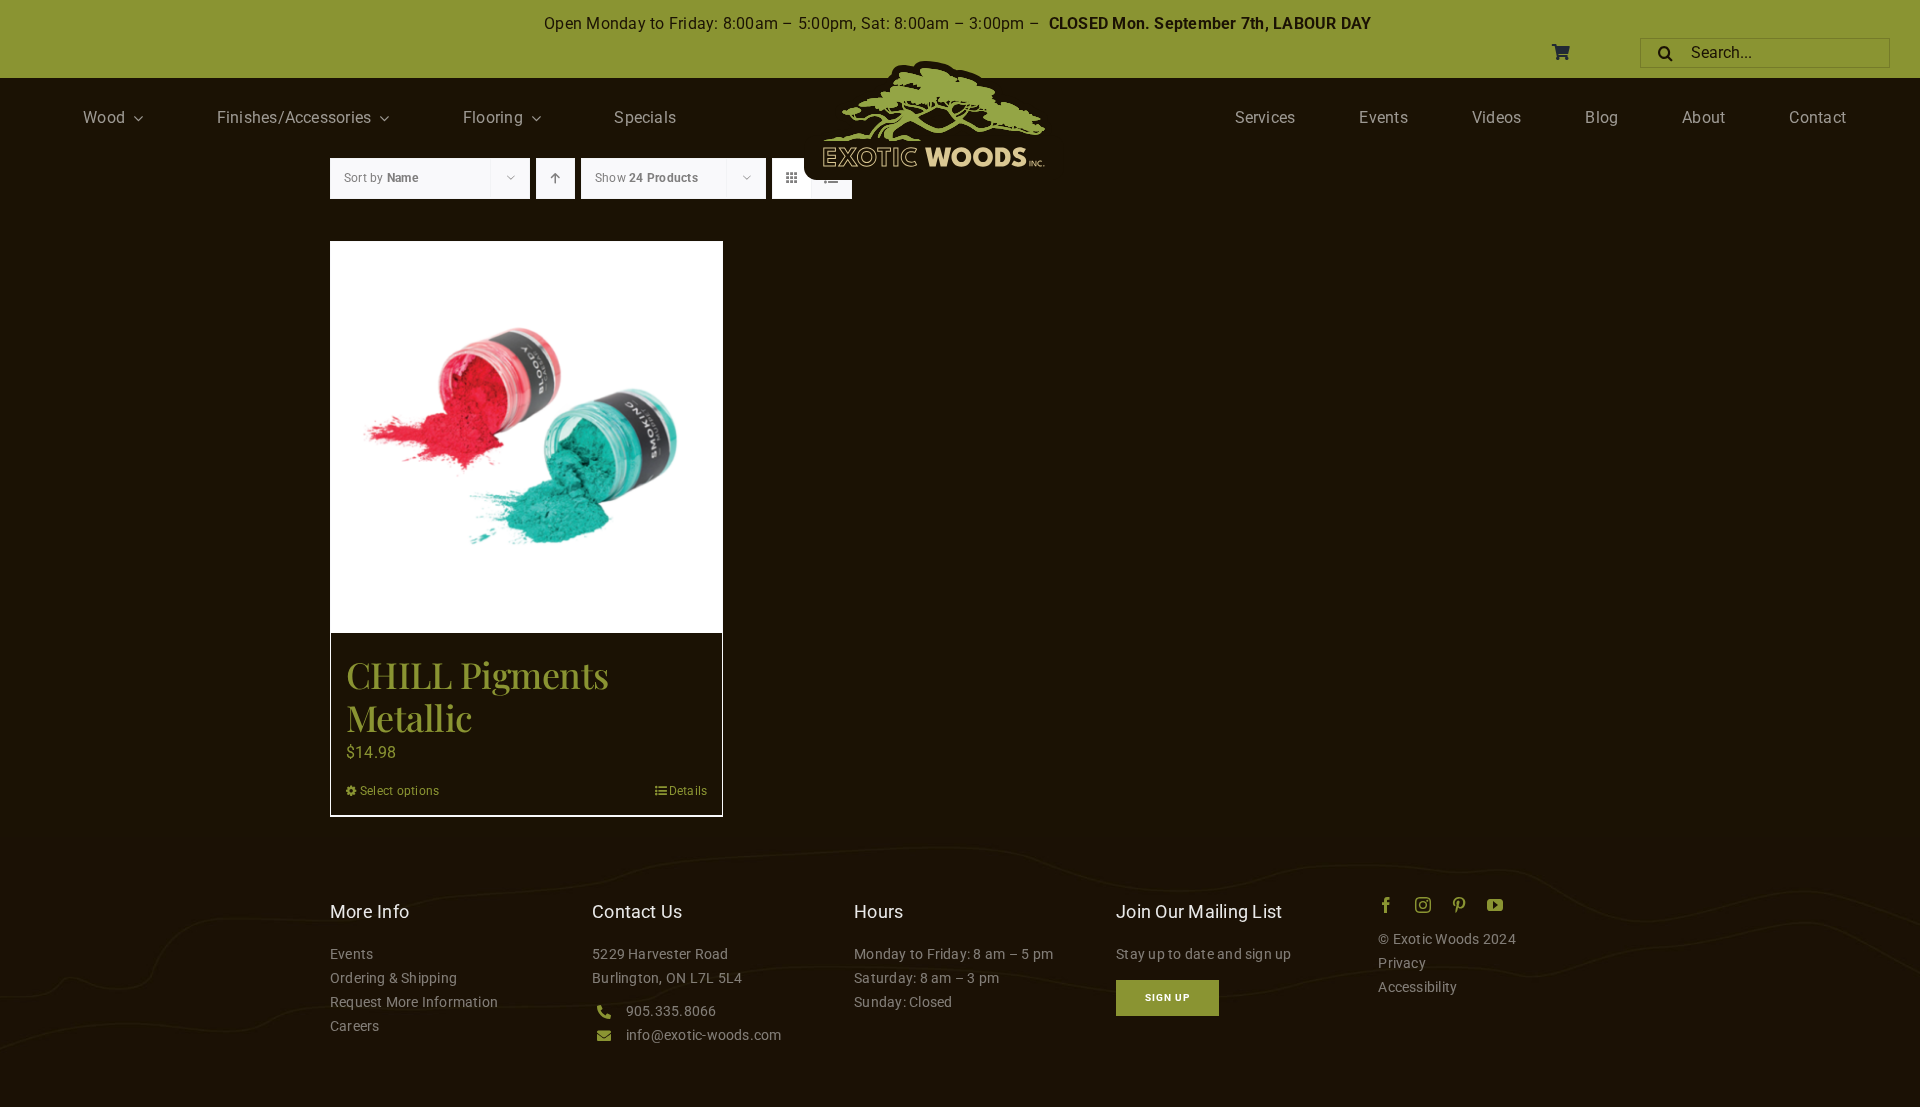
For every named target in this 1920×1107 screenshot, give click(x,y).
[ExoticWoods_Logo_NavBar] (934, 68)
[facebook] (1386, 905)
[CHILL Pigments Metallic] (526, 437)
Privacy (1402, 963)
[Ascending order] (555, 178)
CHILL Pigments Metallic (477, 695)
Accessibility (1417, 987)
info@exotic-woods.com (704, 1035)
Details (688, 791)
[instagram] (1423, 905)
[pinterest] (1459, 905)
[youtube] (1495, 905)
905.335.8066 (671, 1011)
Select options (399, 791)
